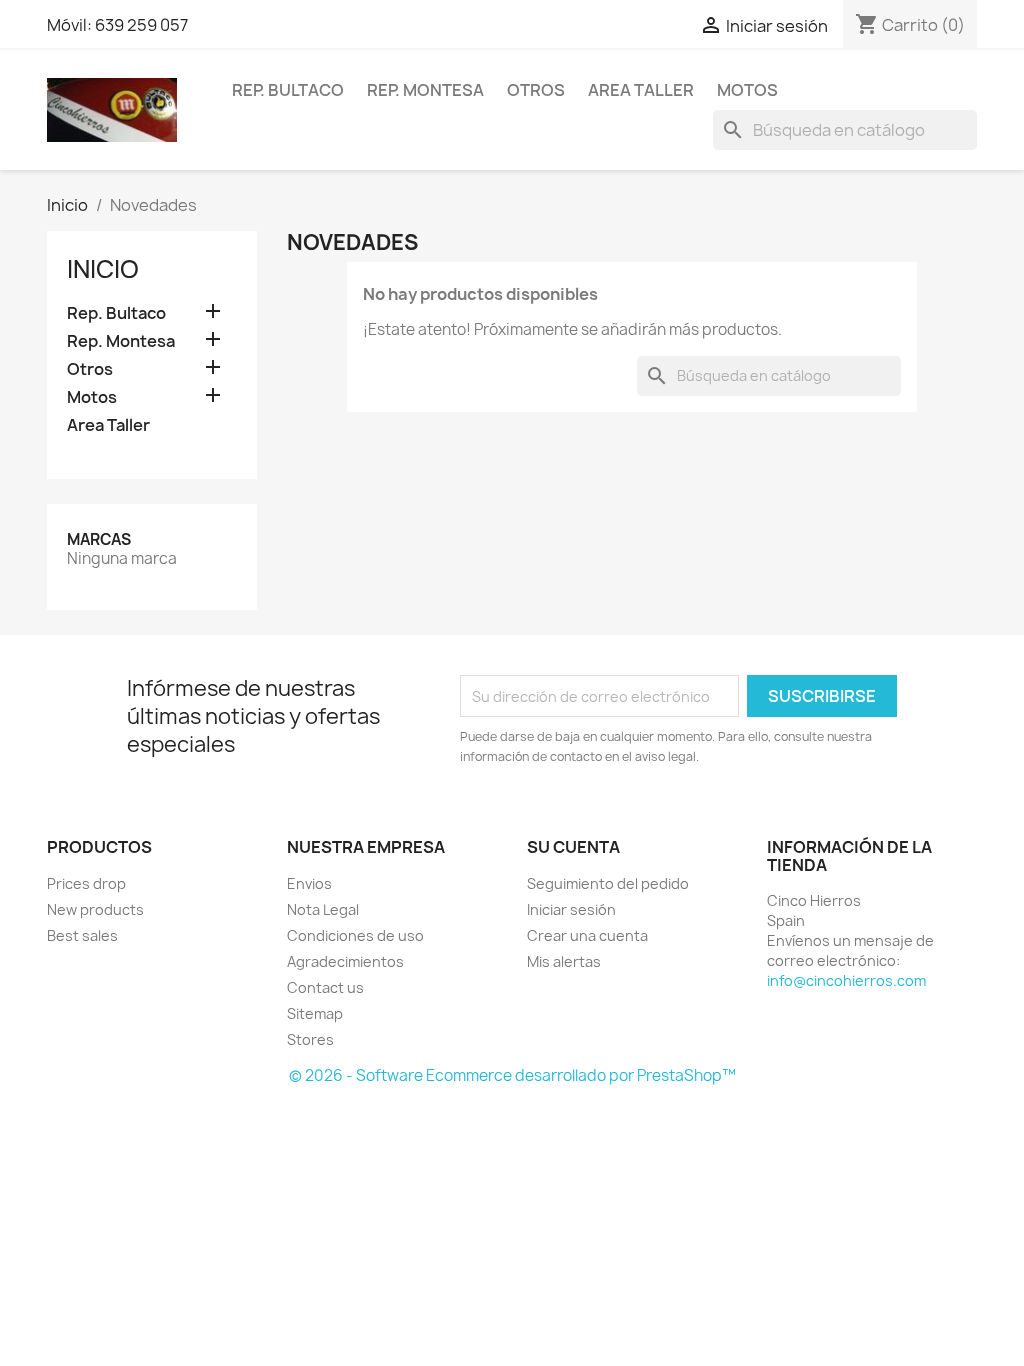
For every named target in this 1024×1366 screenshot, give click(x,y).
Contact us (325, 987)
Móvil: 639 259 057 (117, 25)
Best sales (82, 935)
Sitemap (315, 1013)
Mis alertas (564, 961)
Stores (310, 1039)
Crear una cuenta (587, 935)
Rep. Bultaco (288, 90)
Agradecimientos (345, 961)
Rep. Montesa (425, 90)
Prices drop (86, 883)
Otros (536, 90)
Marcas (99, 539)
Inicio (103, 269)
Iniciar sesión (571, 909)
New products (95, 909)
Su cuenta (573, 847)
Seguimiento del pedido (608, 883)
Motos (747, 90)
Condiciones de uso (355, 935)
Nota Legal (323, 909)
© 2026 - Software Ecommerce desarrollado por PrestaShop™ (512, 1075)
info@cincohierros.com (846, 980)
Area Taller (641, 90)
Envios (309, 883)
